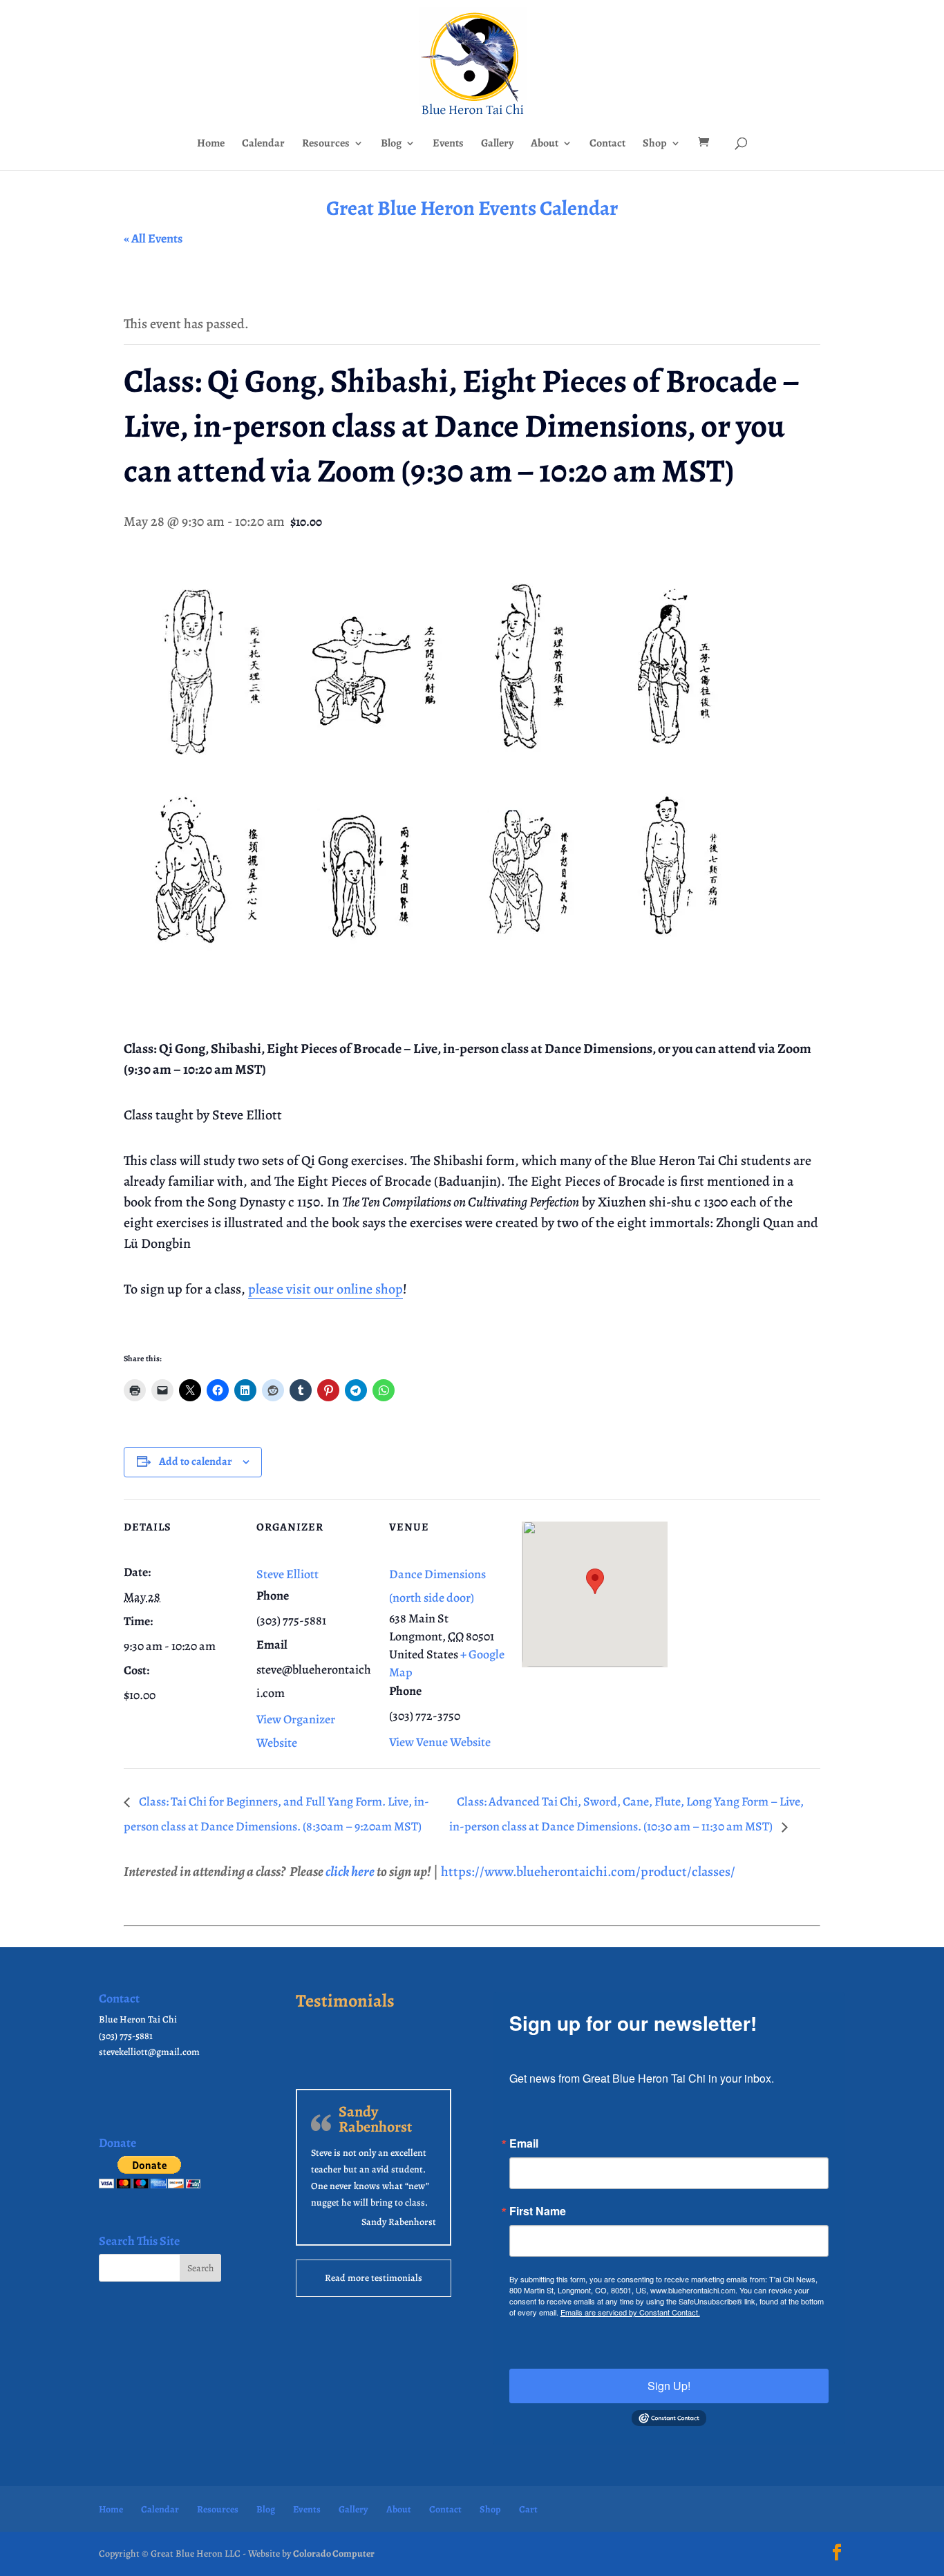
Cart (528, 2509)
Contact (607, 144)
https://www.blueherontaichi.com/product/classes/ (588, 1872)
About (545, 144)
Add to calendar (196, 1461)
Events (448, 144)
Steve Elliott (287, 1574)
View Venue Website (440, 1742)
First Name (538, 2211)
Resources (326, 144)
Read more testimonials (374, 2278)
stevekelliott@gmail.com (149, 2052)
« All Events (153, 238)
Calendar (263, 144)
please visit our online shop (325, 1289)
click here (350, 1872)
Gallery (497, 144)
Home (211, 144)
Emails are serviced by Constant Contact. (630, 2312)
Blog (391, 144)
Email (524, 2143)
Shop (655, 144)
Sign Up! (669, 2386)
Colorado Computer (334, 2554)
